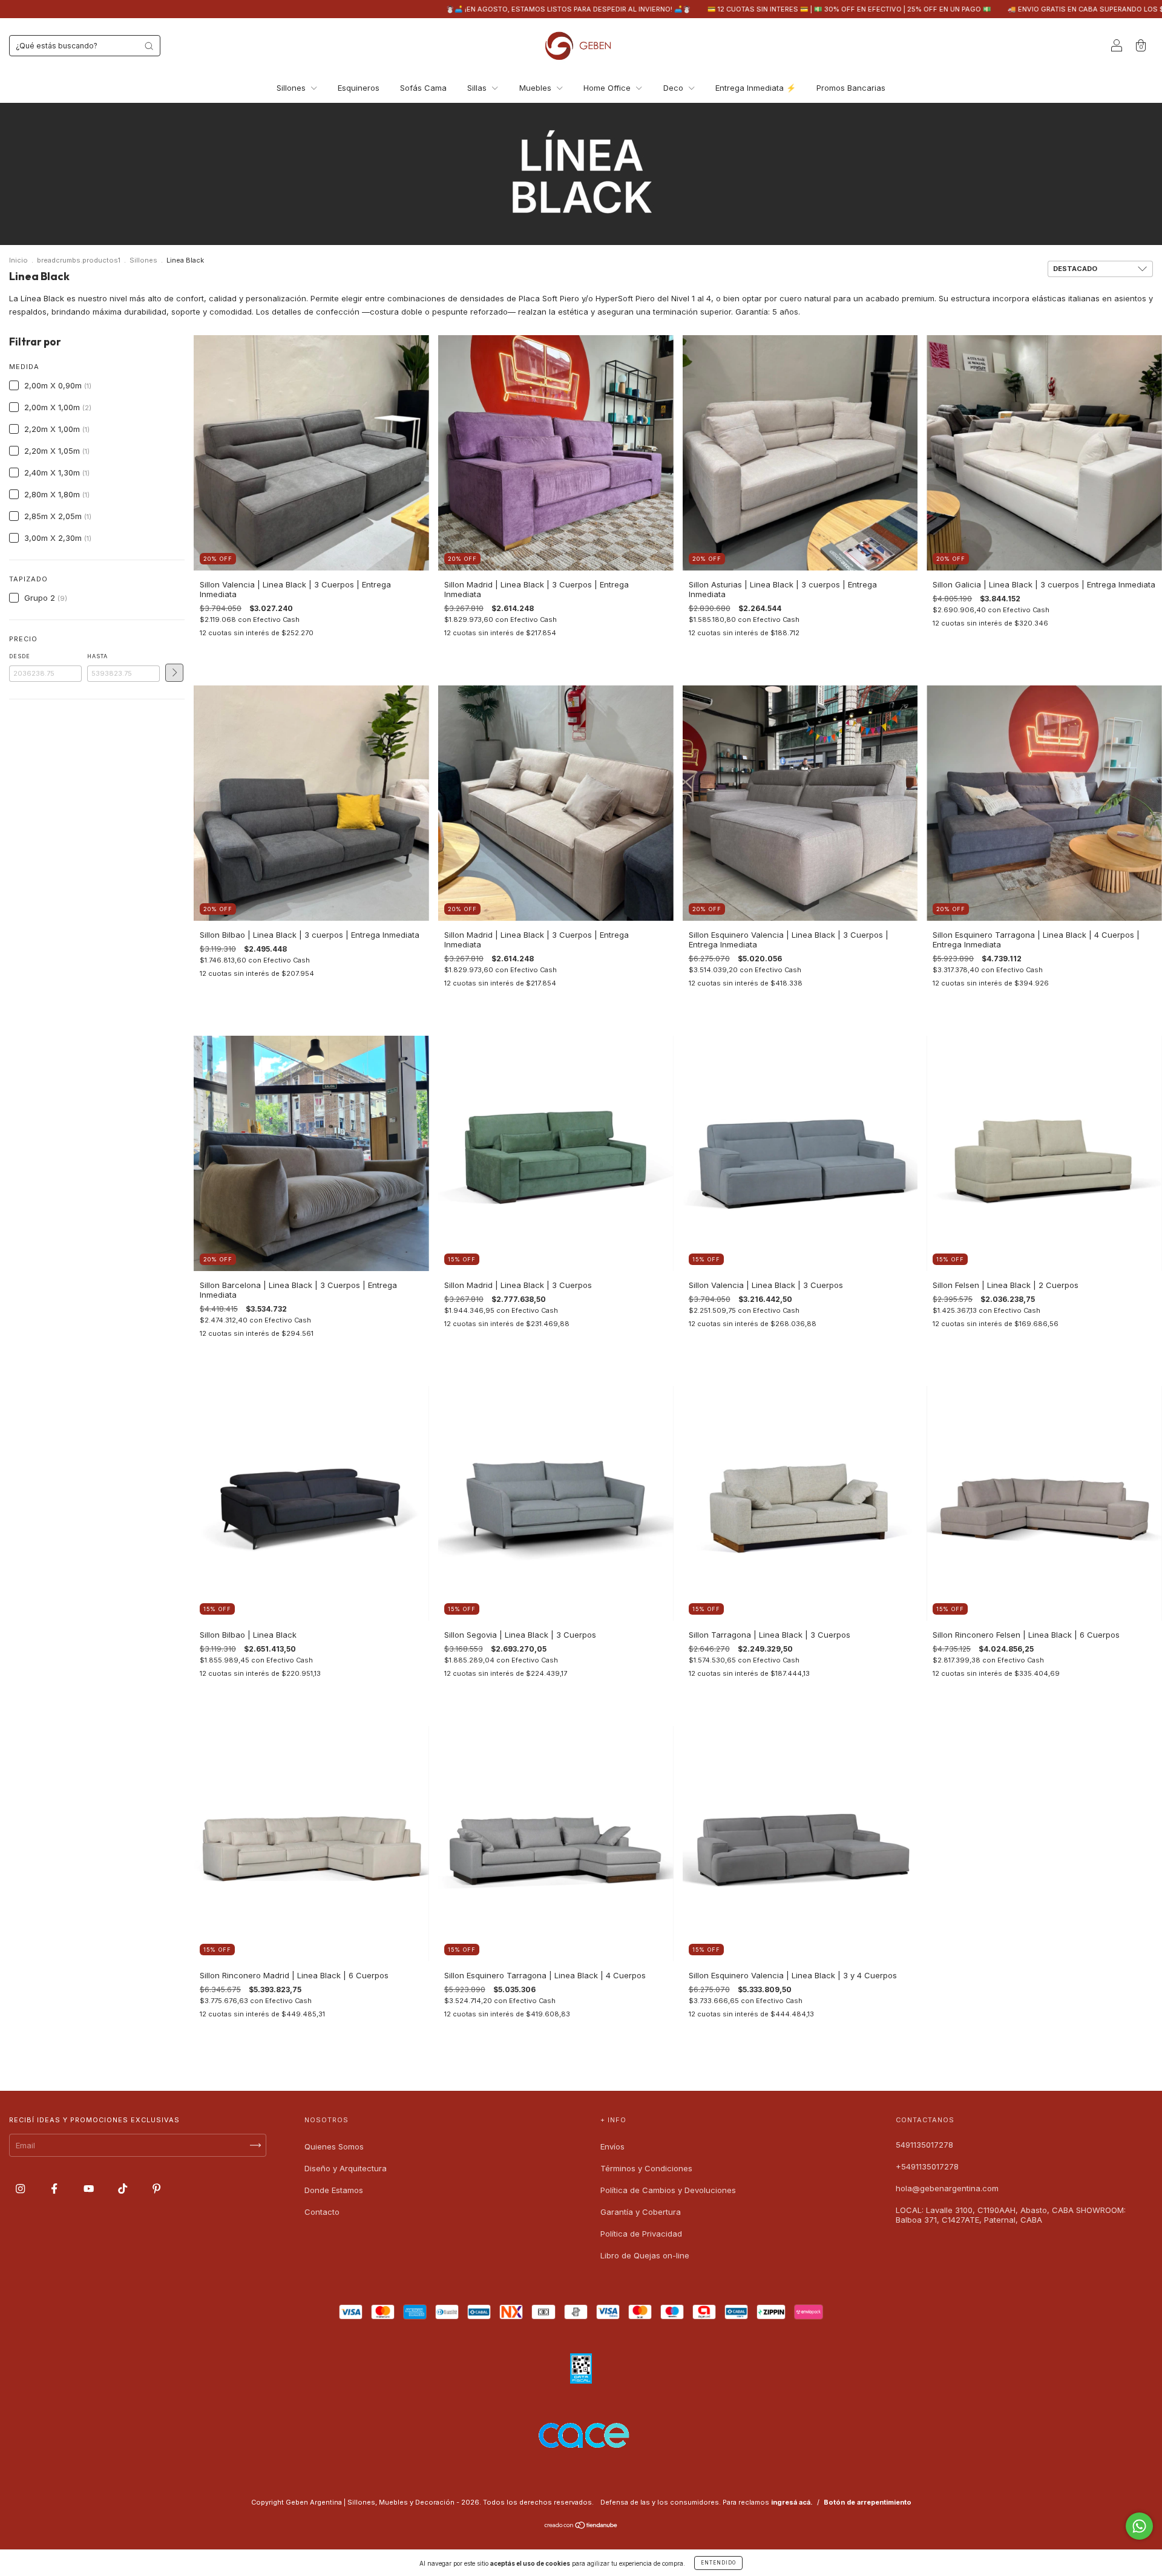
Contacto (322, 2212)
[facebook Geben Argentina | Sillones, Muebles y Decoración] (55, 2189)
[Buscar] (149, 46)
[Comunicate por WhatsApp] (1139, 2526)
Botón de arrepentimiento (868, 2502)
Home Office (608, 88)
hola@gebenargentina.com (947, 2188)
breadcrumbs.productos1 (79, 260)
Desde (20, 656)
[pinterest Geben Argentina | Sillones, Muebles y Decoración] (156, 2189)
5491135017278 (924, 2145)
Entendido (718, 2563)
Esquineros (359, 88)
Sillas (478, 88)
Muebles (537, 88)
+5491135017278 (927, 2166)
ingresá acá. (792, 2502)
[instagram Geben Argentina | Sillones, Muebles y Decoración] (21, 2189)
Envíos (612, 2146)
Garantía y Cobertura (641, 2212)
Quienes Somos (334, 2146)
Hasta (97, 656)
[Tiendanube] (581, 2526)
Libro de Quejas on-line (645, 2255)
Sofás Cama (423, 88)
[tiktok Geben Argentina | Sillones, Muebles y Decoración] (124, 2189)
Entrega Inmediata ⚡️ (756, 88)
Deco (675, 88)
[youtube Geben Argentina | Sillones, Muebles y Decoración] (90, 2189)
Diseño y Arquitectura (346, 2168)
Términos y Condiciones (646, 2168)
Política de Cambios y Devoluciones (668, 2190)
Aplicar (174, 673)
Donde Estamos (334, 2190)
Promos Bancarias (851, 88)
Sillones (292, 88)
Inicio (18, 260)
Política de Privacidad (641, 2234)
